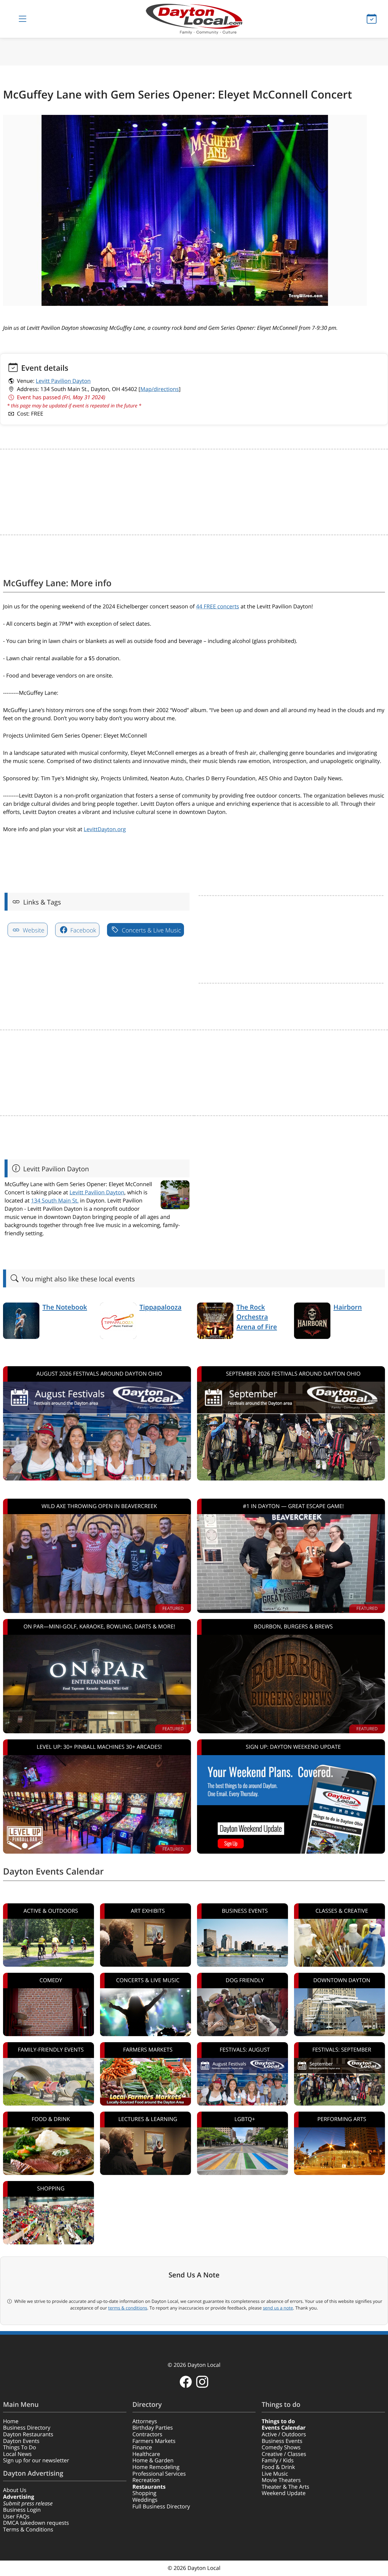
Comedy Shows (281, 2447)
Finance (142, 2447)
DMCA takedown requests (36, 2523)
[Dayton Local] (194, 19)
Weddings (145, 2500)
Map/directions (160, 389)
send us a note (278, 2308)
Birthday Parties (153, 2428)
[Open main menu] (22, 19)
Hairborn (348, 1307)
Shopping (144, 2493)
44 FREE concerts (218, 607)
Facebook (82, 930)
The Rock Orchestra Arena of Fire (257, 1317)
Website (33, 930)
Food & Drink (278, 2467)
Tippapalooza (161, 1307)
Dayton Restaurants (28, 2434)
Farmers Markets (154, 2441)
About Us (15, 2490)
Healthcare (146, 2454)
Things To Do (20, 2447)
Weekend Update (284, 2493)
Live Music (275, 2474)
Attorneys (145, 2421)
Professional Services (159, 2474)
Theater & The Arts (285, 2487)
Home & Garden (153, 2461)
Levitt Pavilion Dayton (63, 381)
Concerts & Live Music (151, 930)
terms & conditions (128, 2308)
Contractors (147, 2434)
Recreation (146, 2480)
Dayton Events (21, 2441)
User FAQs (16, 2517)
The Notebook (65, 1307)
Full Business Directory (161, 2507)
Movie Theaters (281, 2480)
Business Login (22, 2510)
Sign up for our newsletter (36, 2461)
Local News (17, 2454)
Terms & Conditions (28, 2530)
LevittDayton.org (105, 829)
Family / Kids (278, 2461)
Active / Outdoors (284, 2434)
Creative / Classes (284, 2454)
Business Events (282, 2441)
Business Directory (27, 2428)
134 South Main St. (55, 1201)
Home (11, 2421)
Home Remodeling (156, 2467)
